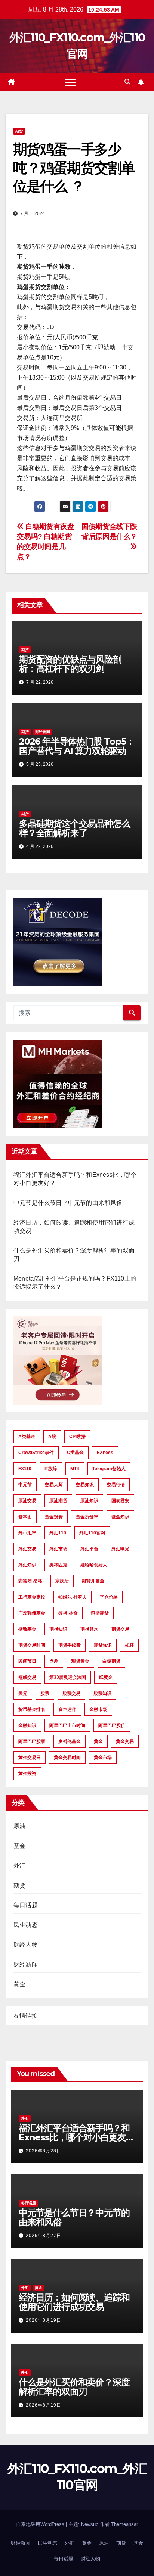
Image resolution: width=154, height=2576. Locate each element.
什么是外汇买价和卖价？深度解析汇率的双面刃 (74, 2387)
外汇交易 (27, 1549)
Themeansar (124, 2524)
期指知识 (58, 1629)
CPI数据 (77, 1437)
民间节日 (27, 1661)
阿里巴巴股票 (32, 1741)
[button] (127, 82)
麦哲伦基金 (70, 1741)
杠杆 (129, 1645)
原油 (19, 1826)
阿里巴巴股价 (112, 1725)
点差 (54, 1661)
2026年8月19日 (44, 2320)
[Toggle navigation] (71, 82)
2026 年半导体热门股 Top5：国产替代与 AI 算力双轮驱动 (77, 746)
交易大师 (54, 1485)
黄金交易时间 (67, 1758)
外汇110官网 (92, 1533)
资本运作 (67, 1709)
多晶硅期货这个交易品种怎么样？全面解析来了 (74, 828)
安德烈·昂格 (30, 1581)
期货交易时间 (32, 1645)
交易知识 (85, 1485)
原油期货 (58, 1501)
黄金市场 (103, 1758)
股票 (45, 1693)
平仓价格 (109, 1597)
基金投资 (54, 1517)
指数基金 (27, 1629)
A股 (52, 1437)
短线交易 (27, 1677)
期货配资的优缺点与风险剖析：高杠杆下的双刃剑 (70, 664)
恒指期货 (100, 1613)
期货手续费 (70, 1645)
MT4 (75, 1469)
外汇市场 (58, 1549)
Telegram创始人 (109, 1469)
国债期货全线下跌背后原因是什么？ (109, 531)
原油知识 (89, 1501)
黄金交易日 (30, 1758)
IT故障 (51, 1469)
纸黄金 (106, 1677)
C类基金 (75, 1453)
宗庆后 (62, 1581)
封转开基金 (93, 1581)
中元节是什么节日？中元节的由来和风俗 (68, 1203)
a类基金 (27, 1437)
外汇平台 (89, 1549)
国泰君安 (120, 1501)
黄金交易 (125, 1741)
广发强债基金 (32, 1613)
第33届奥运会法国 (68, 1677)
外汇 (19, 1866)
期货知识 (103, 1645)
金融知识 (27, 1725)
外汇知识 (27, 1565)
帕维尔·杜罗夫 (73, 1597)
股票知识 (102, 1693)
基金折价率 (87, 1517)
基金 (19, 1846)
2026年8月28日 (44, 2151)
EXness (105, 1453)
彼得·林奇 (68, 1613)
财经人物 (26, 1945)
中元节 (25, 1485)
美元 (23, 1693)
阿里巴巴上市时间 (67, 1725)
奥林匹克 (58, 1565)
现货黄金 (80, 1661)
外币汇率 (27, 1533)
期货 (19, 131)
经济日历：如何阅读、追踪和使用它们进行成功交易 (74, 2302)
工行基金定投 (32, 1597)
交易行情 (116, 1485)
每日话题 (26, 1905)
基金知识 (120, 1517)
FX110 (25, 1469)
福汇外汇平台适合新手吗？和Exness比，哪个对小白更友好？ (74, 2137)
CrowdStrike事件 (36, 1453)
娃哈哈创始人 (94, 1565)
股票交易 (71, 1693)
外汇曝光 (120, 1549)
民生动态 (26, 1925)
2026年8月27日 (44, 2236)
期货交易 (120, 1629)
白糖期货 (111, 1661)
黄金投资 (27, 1774)
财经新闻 (43, 732)
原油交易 (27, 1501)
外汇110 (58, 1533)
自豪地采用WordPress (41, 2524)
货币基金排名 (32, 1709)
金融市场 (98, 1709)
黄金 (98, 1741)
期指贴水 (89, 1629)
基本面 (25, 1517)
